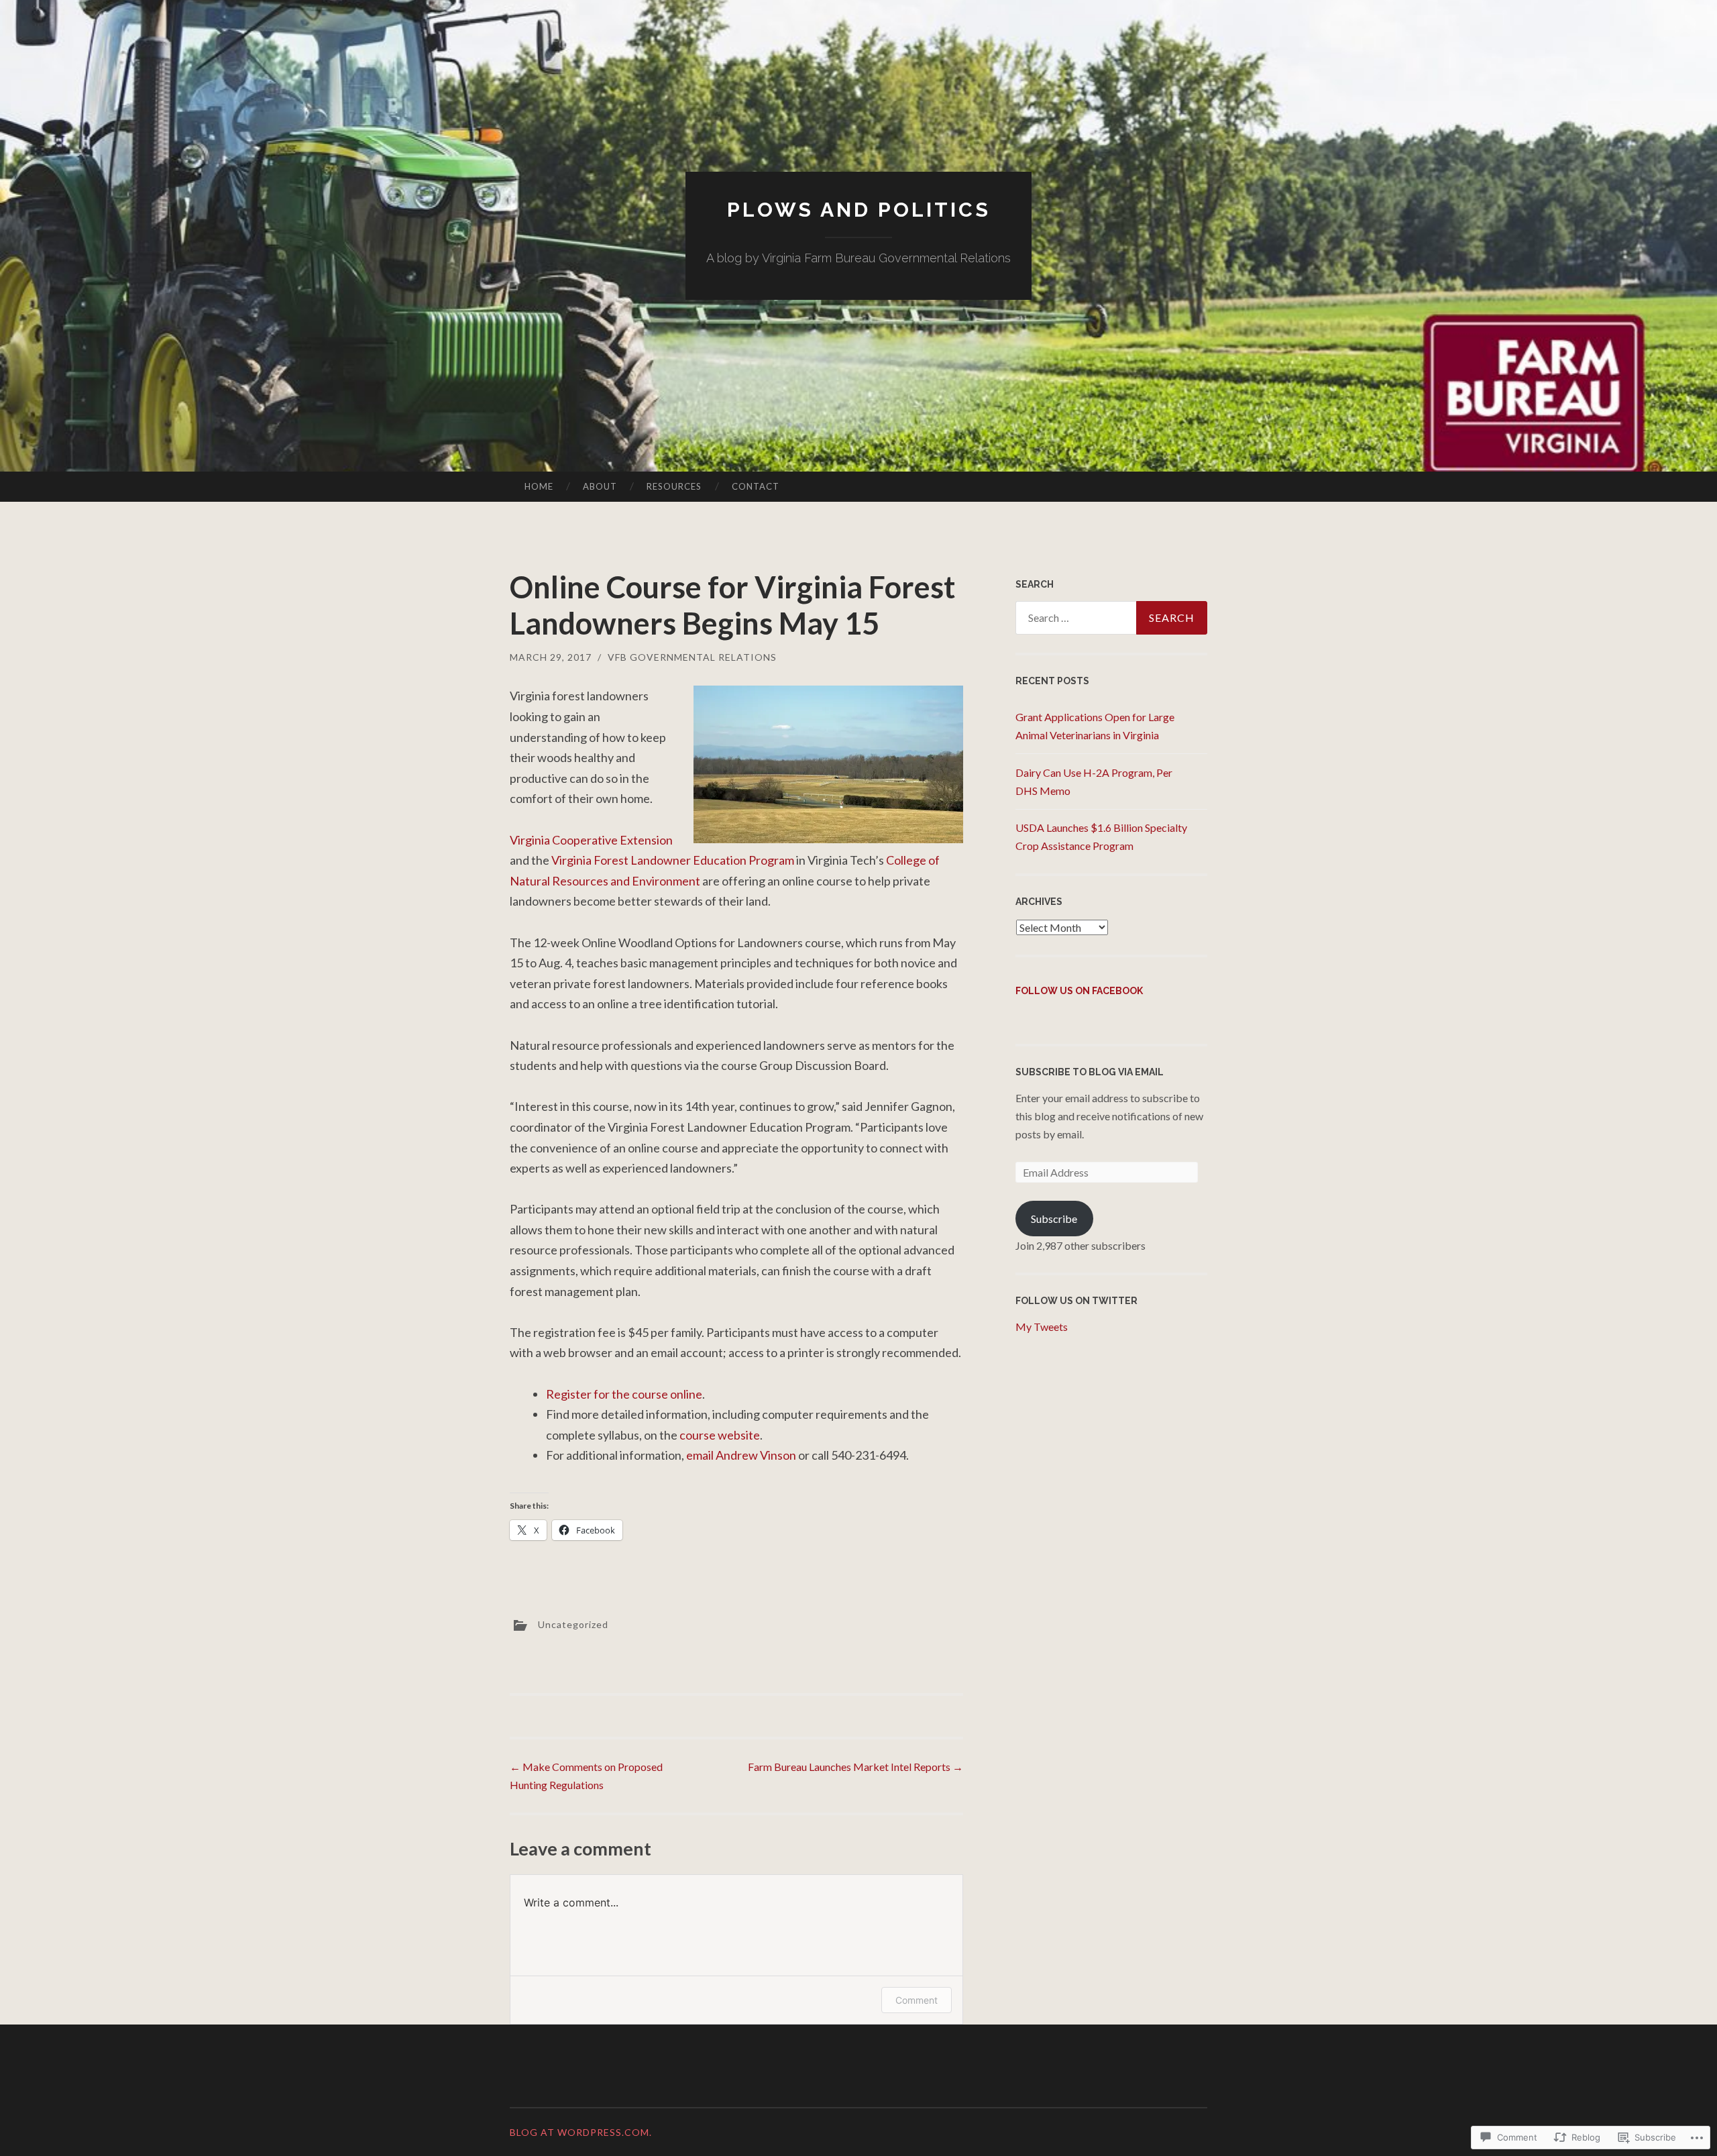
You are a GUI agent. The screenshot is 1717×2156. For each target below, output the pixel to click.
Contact (756, 486)
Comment (917, 2000)
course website (720, 1435)
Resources (674, 486)
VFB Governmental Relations (692, 657)
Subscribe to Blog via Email (1090, 1072)
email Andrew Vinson (741, 1455)
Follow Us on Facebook (1079, 991)
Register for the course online (624, 1394)
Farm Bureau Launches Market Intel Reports (855, 1767)
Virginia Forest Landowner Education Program (673, 860)
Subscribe (1054, 1219)
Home (539, 486)
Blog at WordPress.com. (581, 2132)
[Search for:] (1111, 618)
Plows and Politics (859, 210)
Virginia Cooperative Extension (591, 840)
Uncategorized (573, 1624)
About (600, 486)
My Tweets (1042, 1327)
